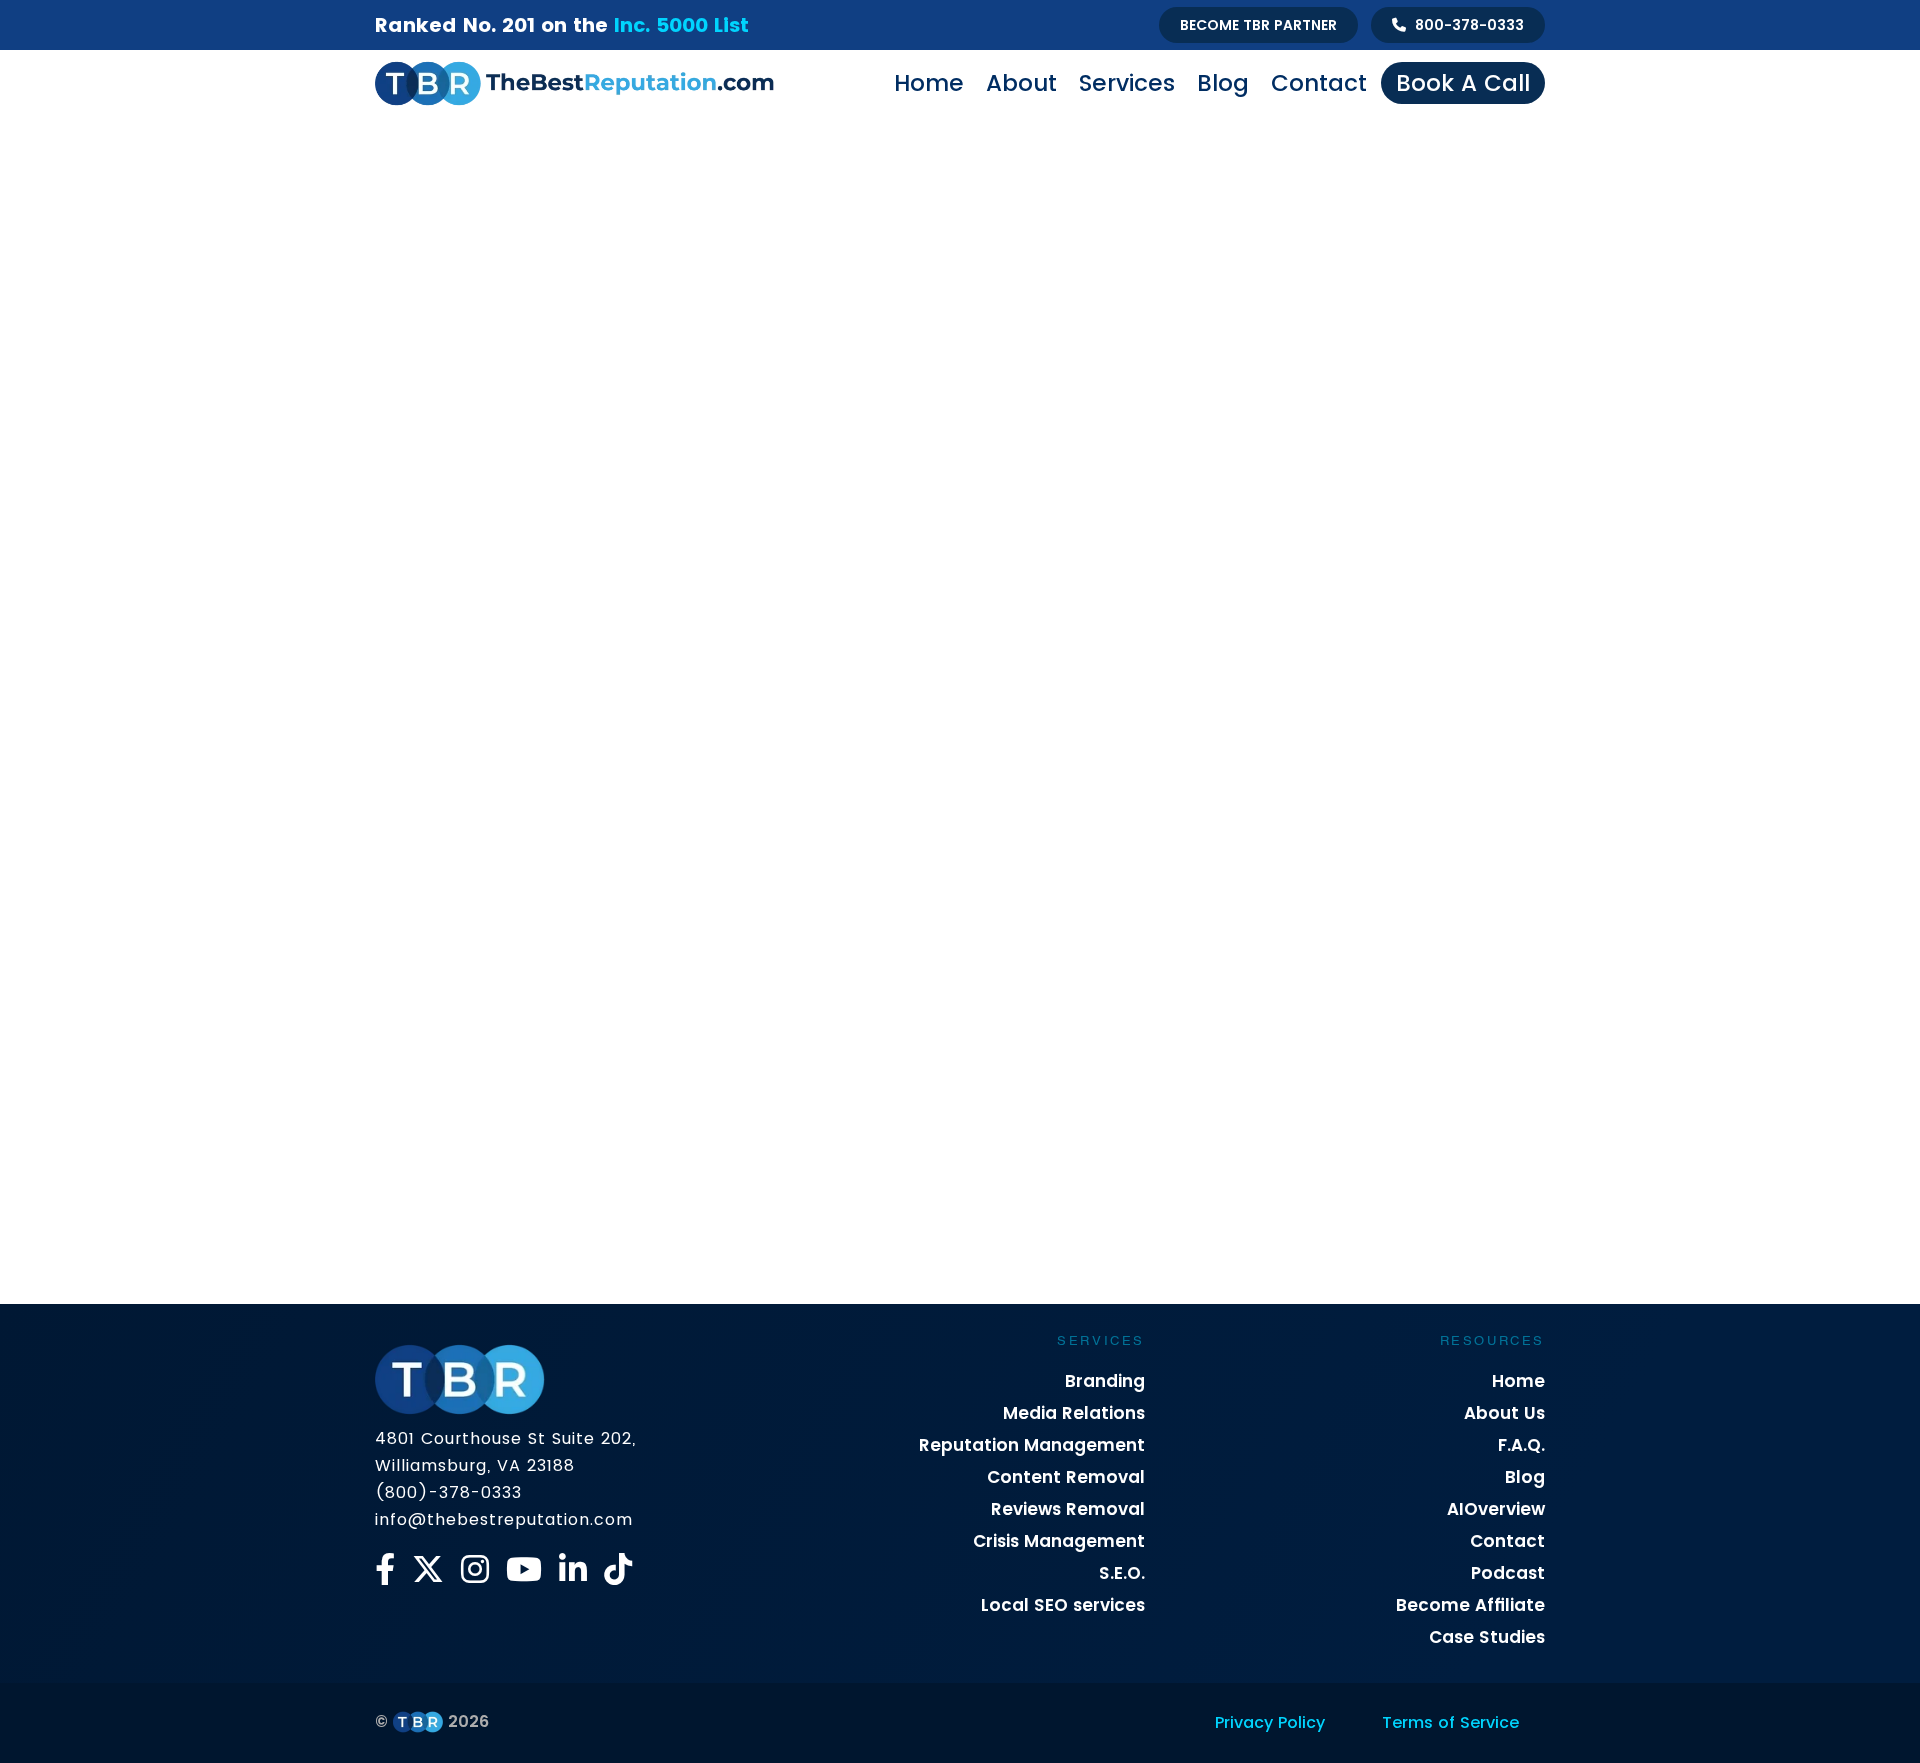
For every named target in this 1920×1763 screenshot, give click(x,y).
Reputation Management (1032, 1445)
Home (929, 83)
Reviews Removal (1068, 1509)
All (435, 790)
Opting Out (1294, 790)
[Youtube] (524, 1569)
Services (1127, 83)
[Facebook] (385, 1569)
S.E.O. (1122, 1573)
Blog (1223, 83)
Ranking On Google (1429, 790)
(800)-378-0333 (448, 1492)
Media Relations (1074, 1413)
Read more (434, 1276)
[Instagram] (475, 1569)
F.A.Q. (1521, 1445)
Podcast (1508, 1573)
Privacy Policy (1270, 1722)
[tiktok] (618, 1569)
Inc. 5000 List (681, 25)
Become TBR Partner (1258, 25)
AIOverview (1496, 1509)
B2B (490, 790)
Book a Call (1463, 83)
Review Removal (842, 828)
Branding (1105, 1381)
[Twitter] (428, 1569)
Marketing (806, 790)
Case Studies (1487, 1637)
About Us (1504, 1413)
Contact (1319, 83)
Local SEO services (1063, 1605)
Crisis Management (601, 790)
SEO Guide (966, 828)
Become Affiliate (1470, 1605)
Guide (719, 790)
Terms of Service (1450, 1722)
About (1021, 83)
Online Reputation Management (1119, 790)
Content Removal (1066, 1477)
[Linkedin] (573, 1569)
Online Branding (926, 790)
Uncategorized (1084, 828)
